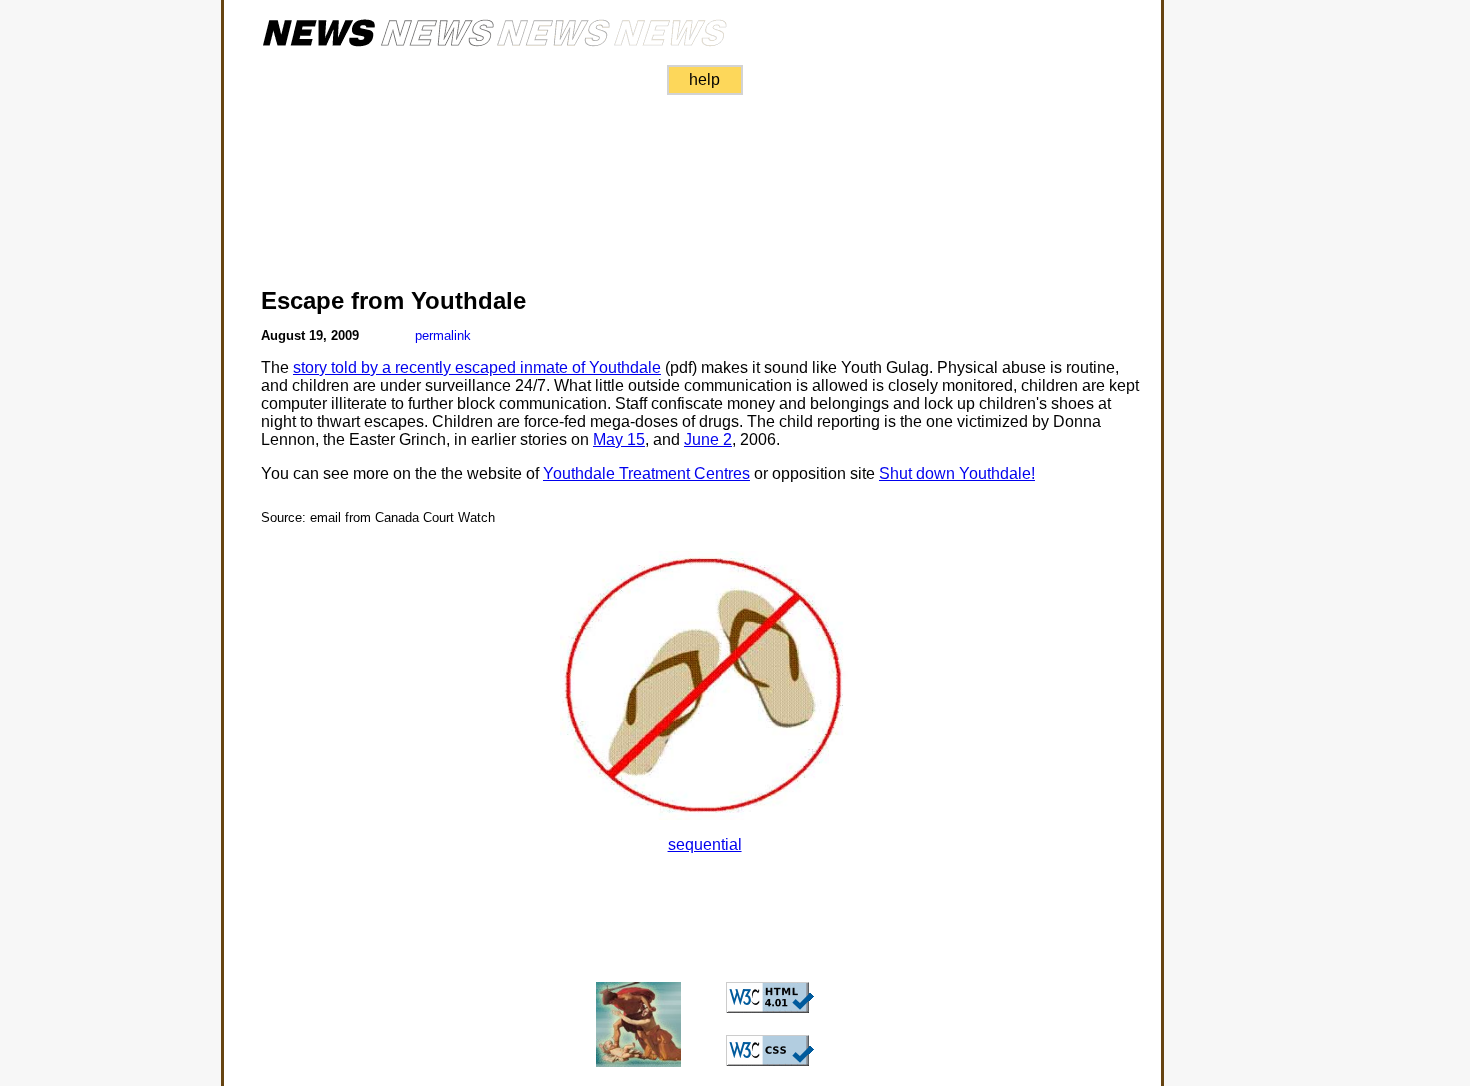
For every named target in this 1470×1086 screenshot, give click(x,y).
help (704, 79)
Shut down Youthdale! (957, 473)
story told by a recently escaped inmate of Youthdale (477, 367)
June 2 (708, 439)
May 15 (619, 439)
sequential (705, 844)
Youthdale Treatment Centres (646, 473)
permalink (443, 335)
